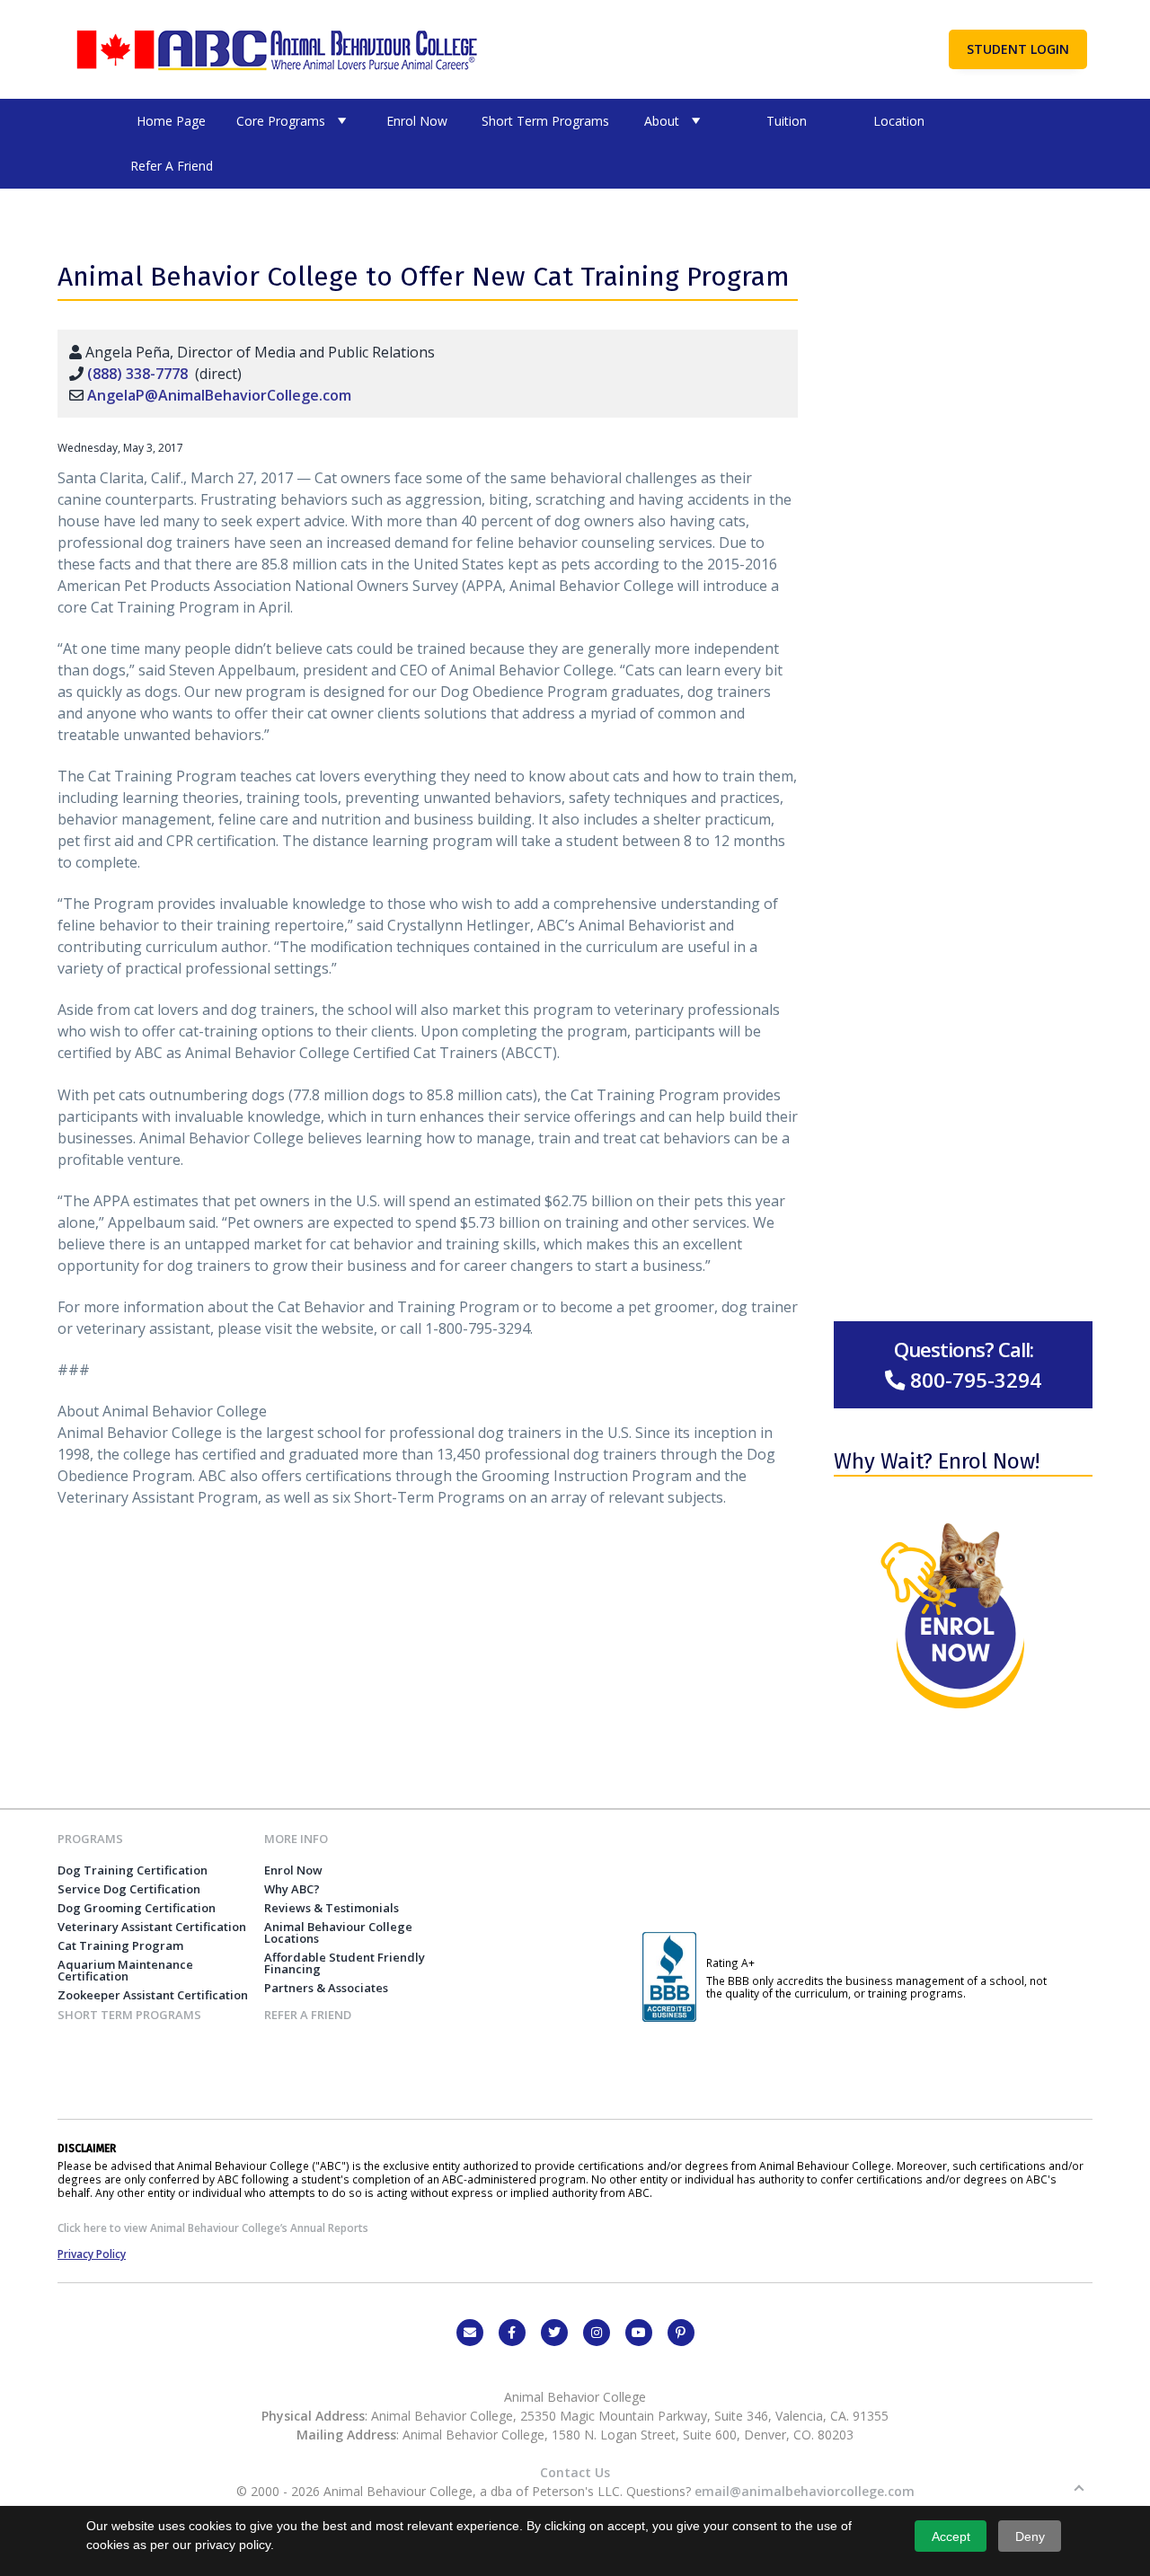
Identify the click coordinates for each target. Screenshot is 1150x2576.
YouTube (639, 2333)
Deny (1030, 2536)
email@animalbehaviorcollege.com (805, 2491)
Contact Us (575, 2472)
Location (899, 121)
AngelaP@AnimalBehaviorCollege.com (219, 395)
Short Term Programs (545, 121)
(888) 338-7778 (137, 374)
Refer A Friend (172, 166)
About (662, 121)
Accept (951, 2536)
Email (470, 2333)
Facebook (512, 2333)
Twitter (554, 2333)
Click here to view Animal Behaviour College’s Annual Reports (213, 2228)
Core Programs (281, 121)
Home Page (171, 121)
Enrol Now (417, 121)
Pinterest (681, 2333)
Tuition (787, 121)
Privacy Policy (92, 2254)
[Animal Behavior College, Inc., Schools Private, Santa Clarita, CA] (669, 2017)
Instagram (597, 2333)
